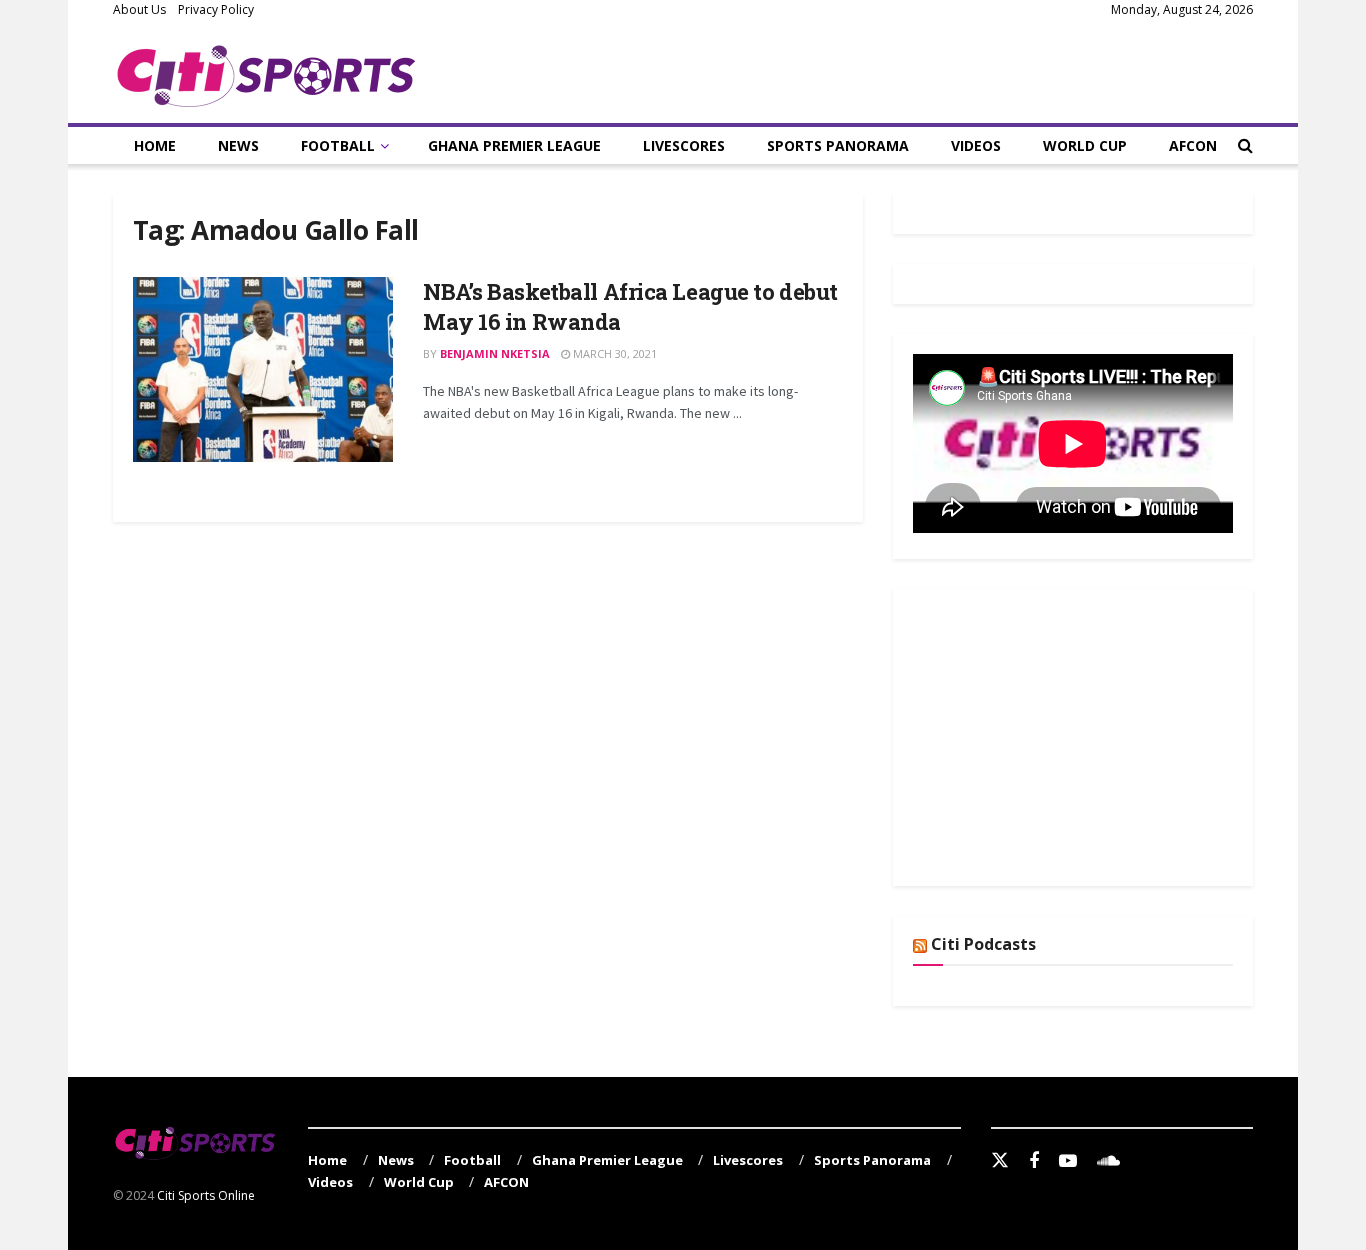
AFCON (1193, 145)
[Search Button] (1245, 145)
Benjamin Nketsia (495, 353)
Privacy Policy (216, 9)
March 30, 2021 (613, 353)
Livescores (684, 145)
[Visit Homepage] (266, 72)
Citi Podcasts (983, 944)
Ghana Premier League (514, 145)
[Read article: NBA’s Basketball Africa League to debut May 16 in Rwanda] (263, 370)
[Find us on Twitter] (1000, 1161)
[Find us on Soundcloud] (1108, 1161)
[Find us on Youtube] (1068, 1161)
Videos (976, 145)
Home (155, 145)
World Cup (1085, 145)
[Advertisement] (1063, 734)
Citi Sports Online (206, 1195)
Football (338, 145)
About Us (139, 9)
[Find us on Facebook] (1034, 1161)
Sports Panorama (838, 145)
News (238, 145)
